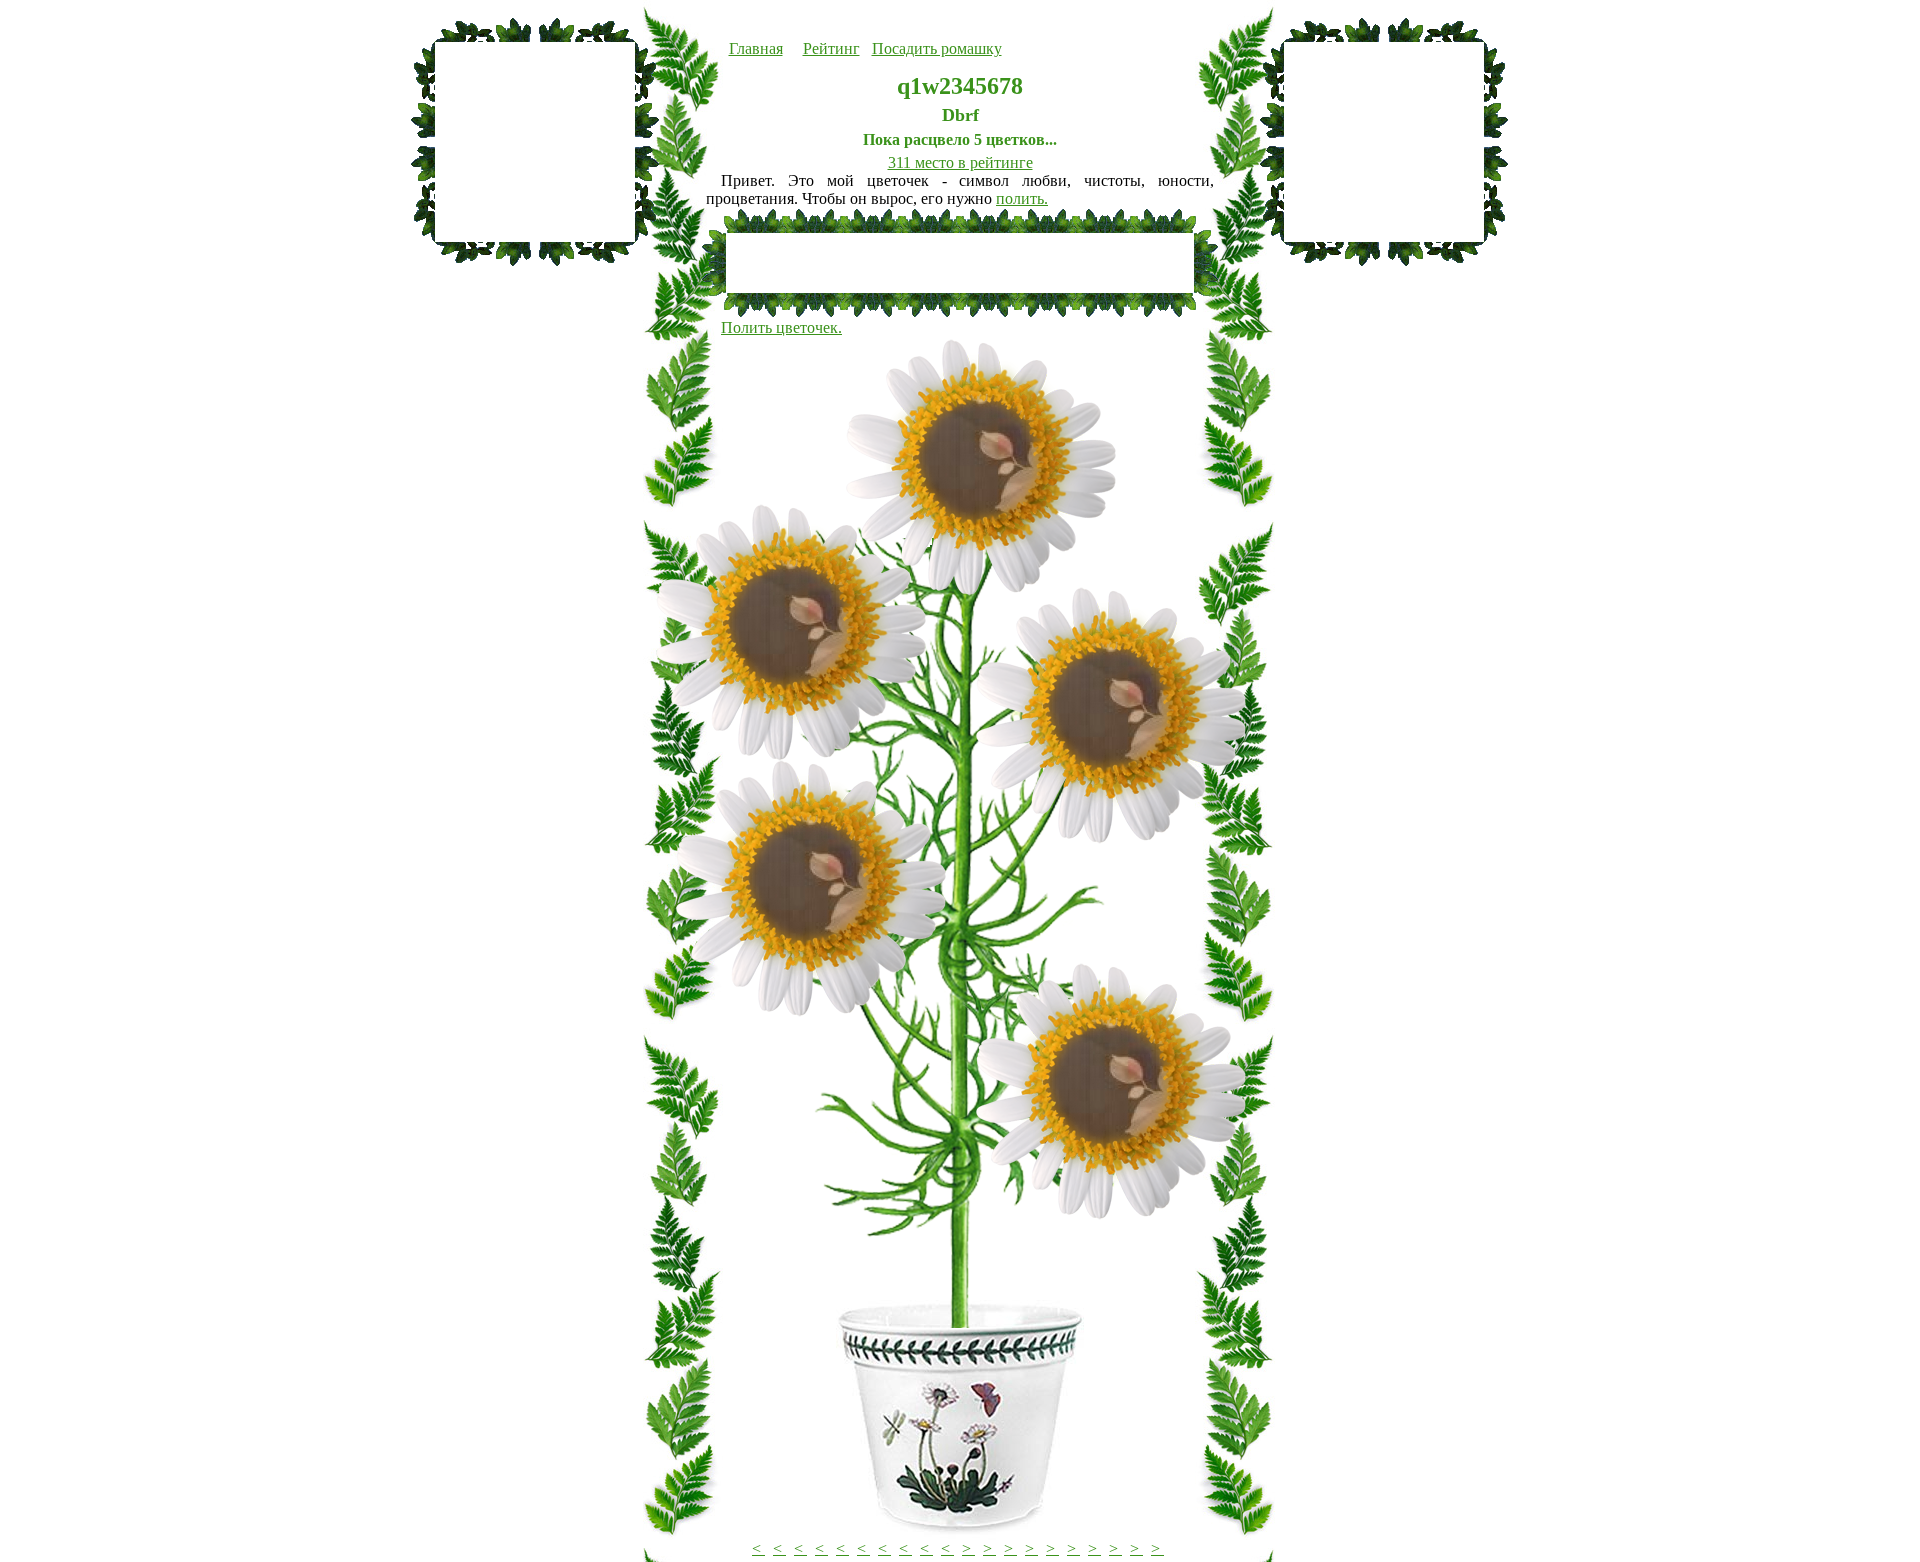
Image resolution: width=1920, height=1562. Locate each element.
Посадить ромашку (937, 48)
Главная (756, 48)
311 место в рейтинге (960, 162)
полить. (1022, 198)
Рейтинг (831, 48)
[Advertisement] (535, 142)
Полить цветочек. (781, 327)
